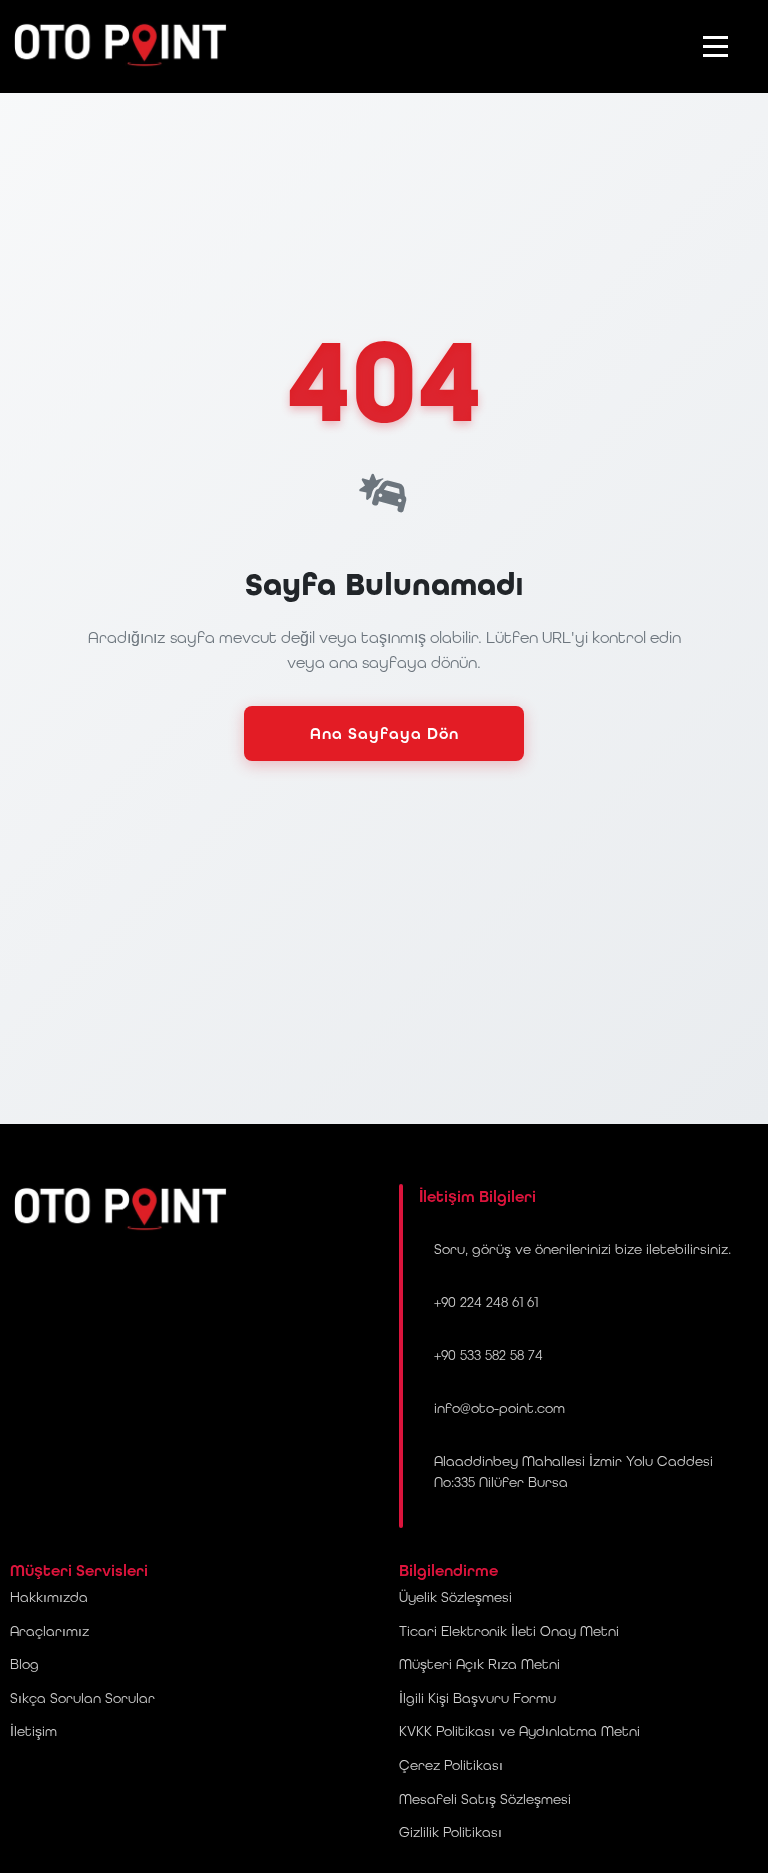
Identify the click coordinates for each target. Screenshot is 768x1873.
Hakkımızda (49, 1597)
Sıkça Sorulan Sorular (82, 1698)
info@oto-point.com (499, 1408)
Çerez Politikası (451, 1765)
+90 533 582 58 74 (488, 1355)
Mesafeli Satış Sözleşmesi (485, 1799)
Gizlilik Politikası (450, 1832)
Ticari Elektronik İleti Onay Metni (509, 1631)
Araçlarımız (49, 1631)
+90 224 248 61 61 (486, 1302)
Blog (24, 1664)
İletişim (33, 1731)
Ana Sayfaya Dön (384, 733)
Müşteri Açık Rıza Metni (479, 1664)
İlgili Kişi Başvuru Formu (477, 1698)
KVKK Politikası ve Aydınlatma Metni (519, 1731)
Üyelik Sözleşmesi (455, 1597)
